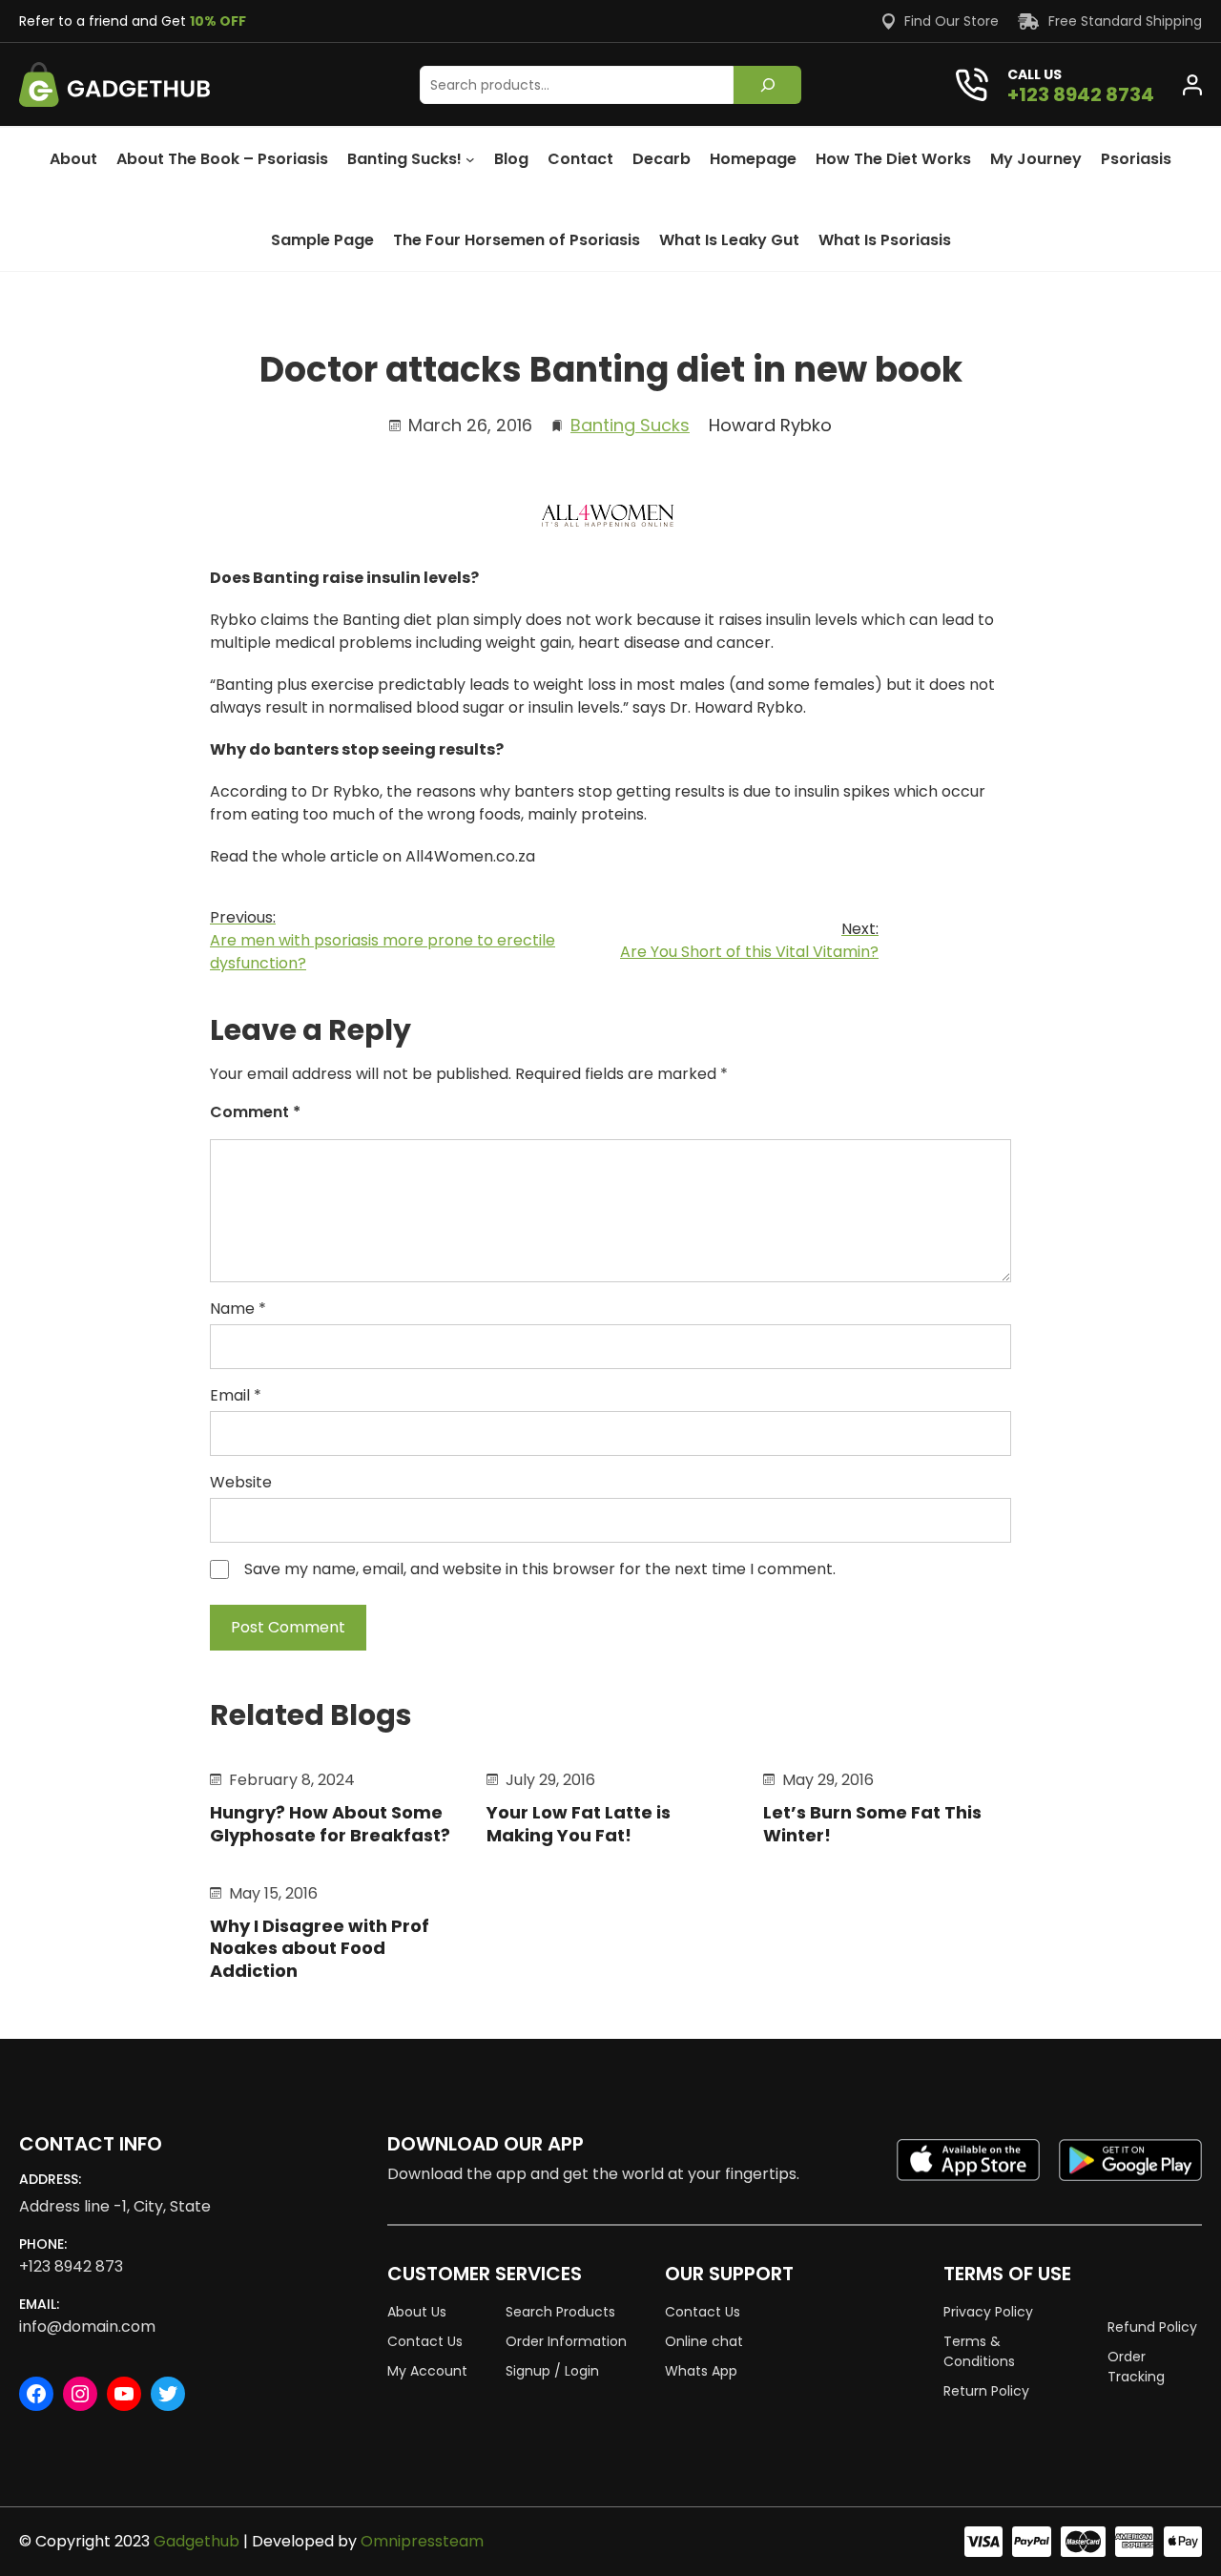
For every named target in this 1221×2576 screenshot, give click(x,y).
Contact (580, 159)
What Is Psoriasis (885, 240)
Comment (255, 1112)
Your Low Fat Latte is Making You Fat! (579, 1824)
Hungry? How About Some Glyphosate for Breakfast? (330, 1824)
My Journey (1036, 159)
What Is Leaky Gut (729, 240)
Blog (511, 159)
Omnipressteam (422, 2541)
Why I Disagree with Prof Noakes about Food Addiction (320, 1948)
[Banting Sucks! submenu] (470, 159)
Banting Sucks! (404, 159)
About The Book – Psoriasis (222, 159)
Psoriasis (1136, 159)
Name (238, 1309)
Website (241, 1482)
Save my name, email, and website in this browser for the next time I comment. (540, 1569)
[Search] (767, 85)
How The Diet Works (893, 159)
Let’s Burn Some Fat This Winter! (872, 1824)
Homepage (753, 159)
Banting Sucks (630, 425)
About (73, 159)
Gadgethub (197, 2541)
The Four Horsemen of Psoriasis (517, 240)
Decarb (662, 159)
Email (236, 1395)
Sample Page (322, 240)
